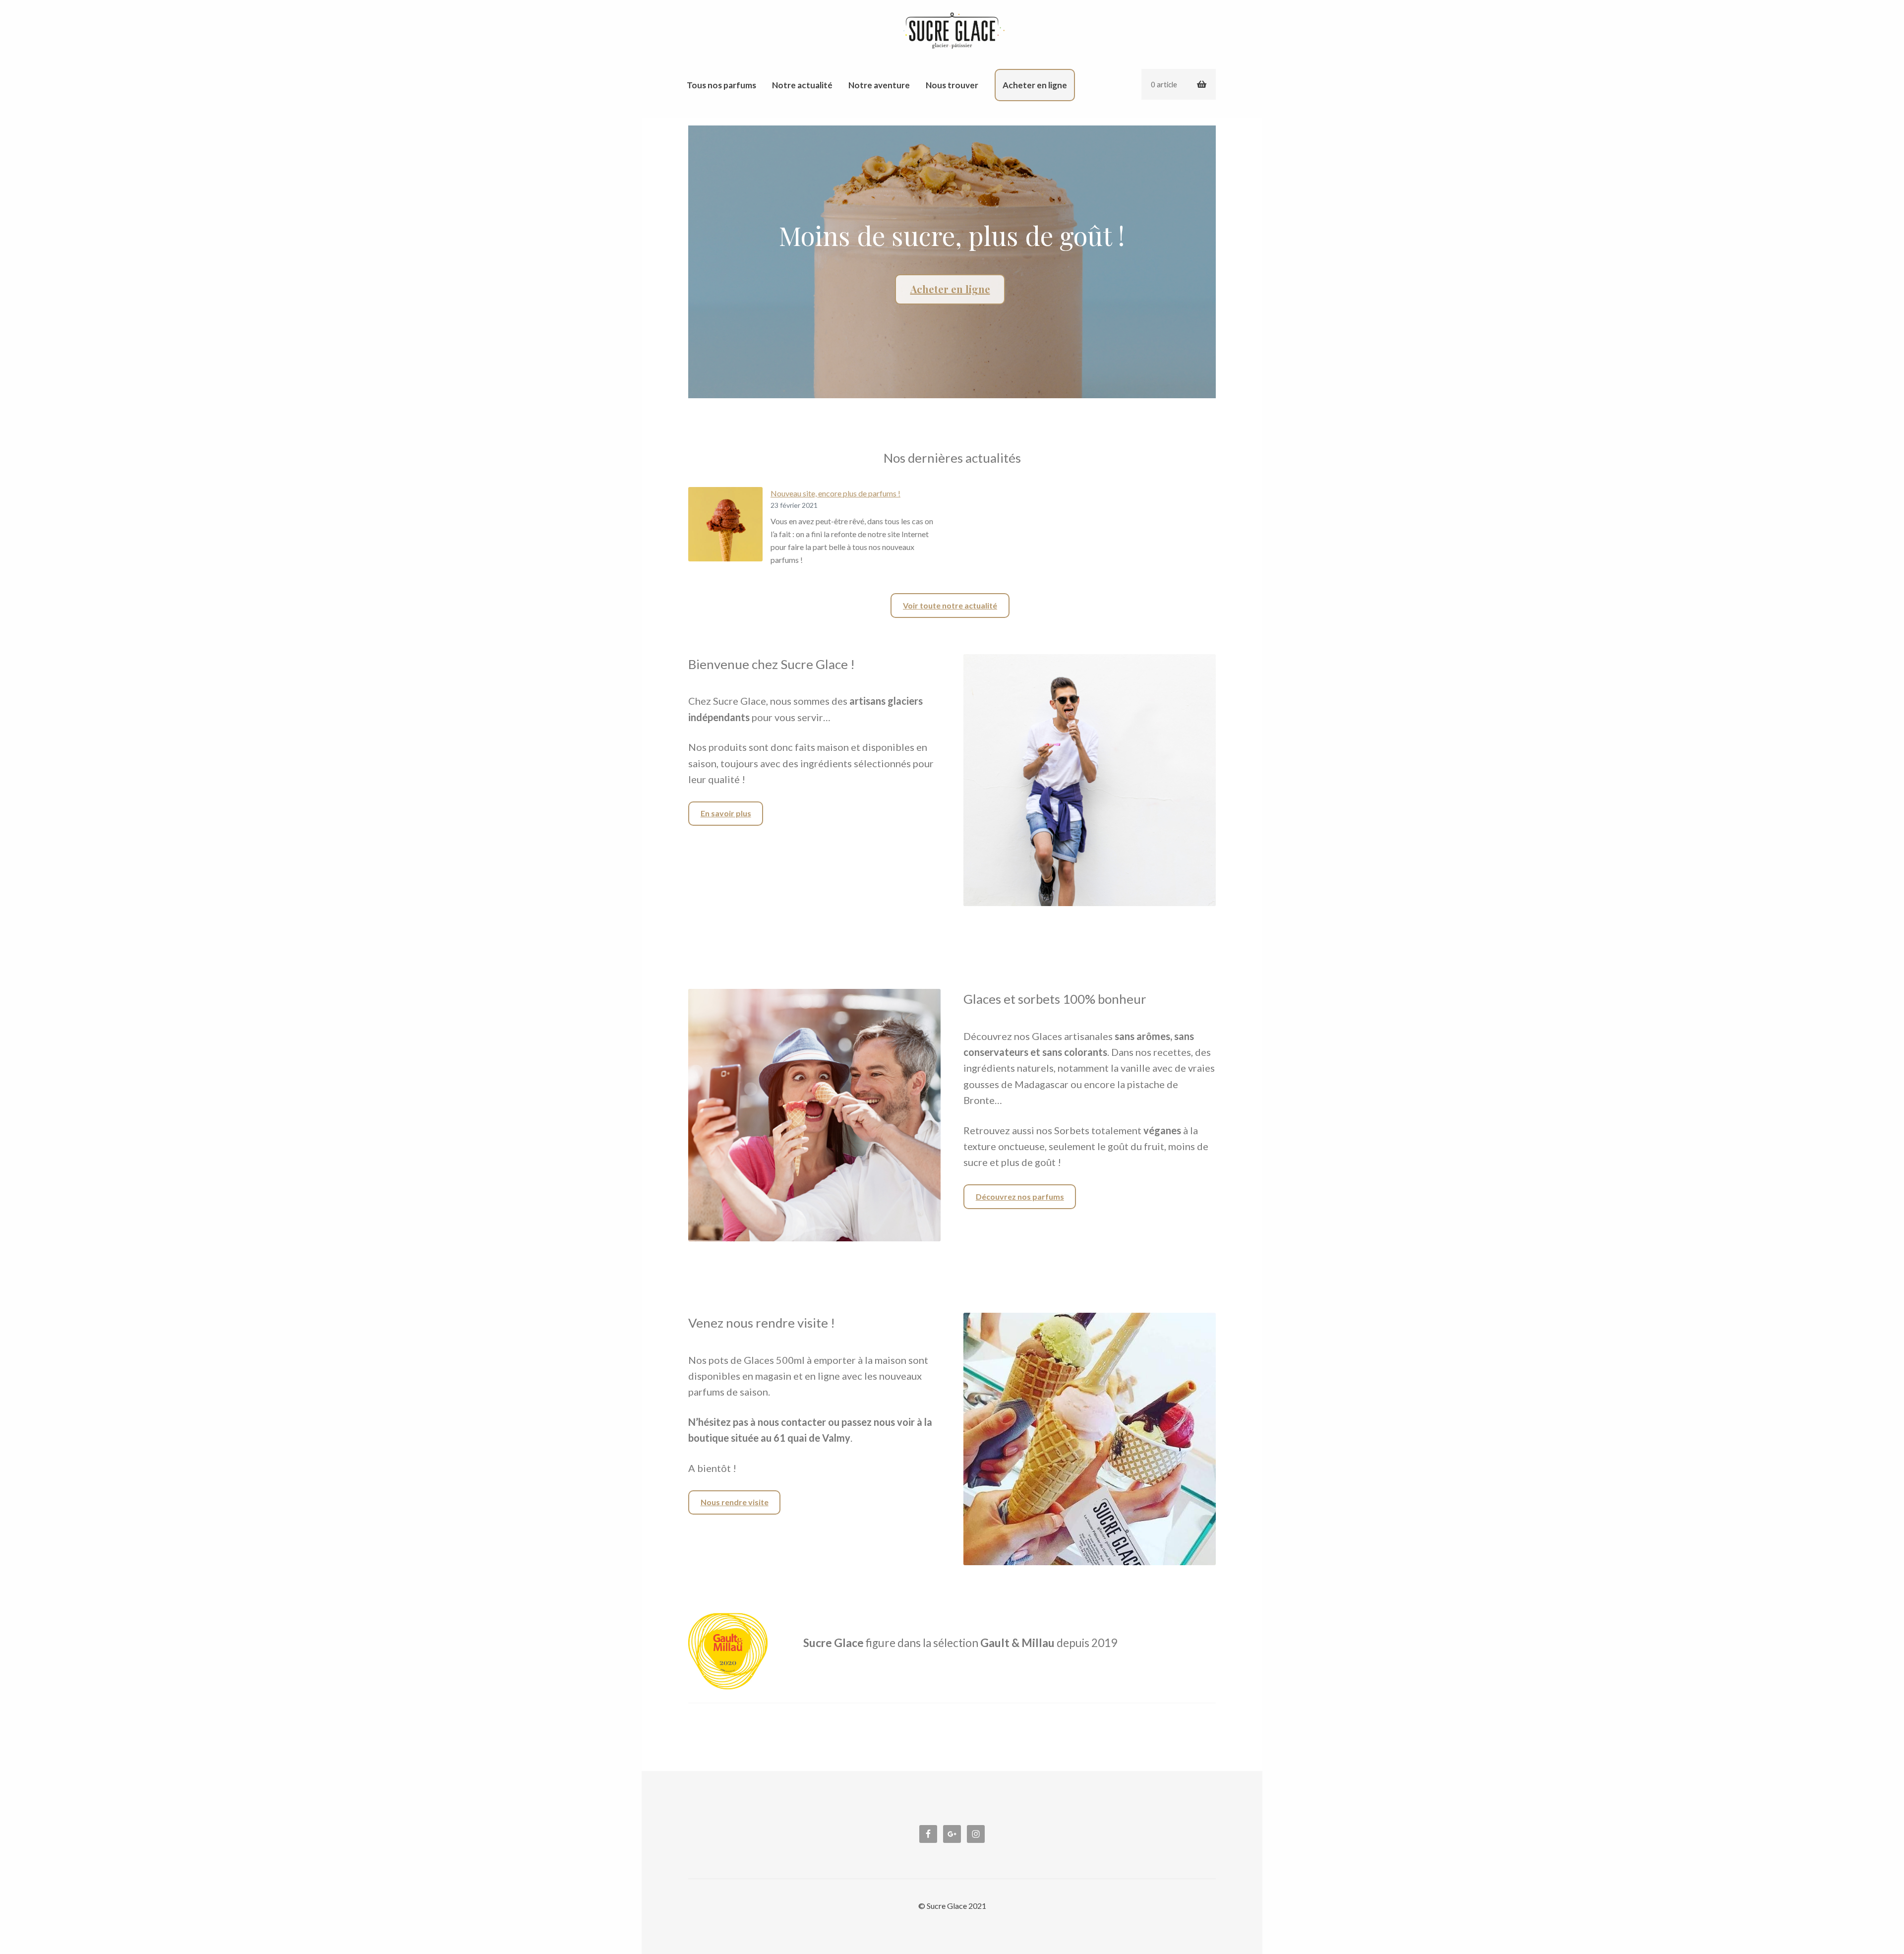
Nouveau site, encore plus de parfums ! (835, 493)
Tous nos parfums (721, 85)
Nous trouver (952, 85)
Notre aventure (879, 85)
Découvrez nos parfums (1020, 1196)
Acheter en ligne (1035, 85)
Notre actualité (802, 85)
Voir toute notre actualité (950, 605)
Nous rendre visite (735, 1502)
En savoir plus (726, 813)
